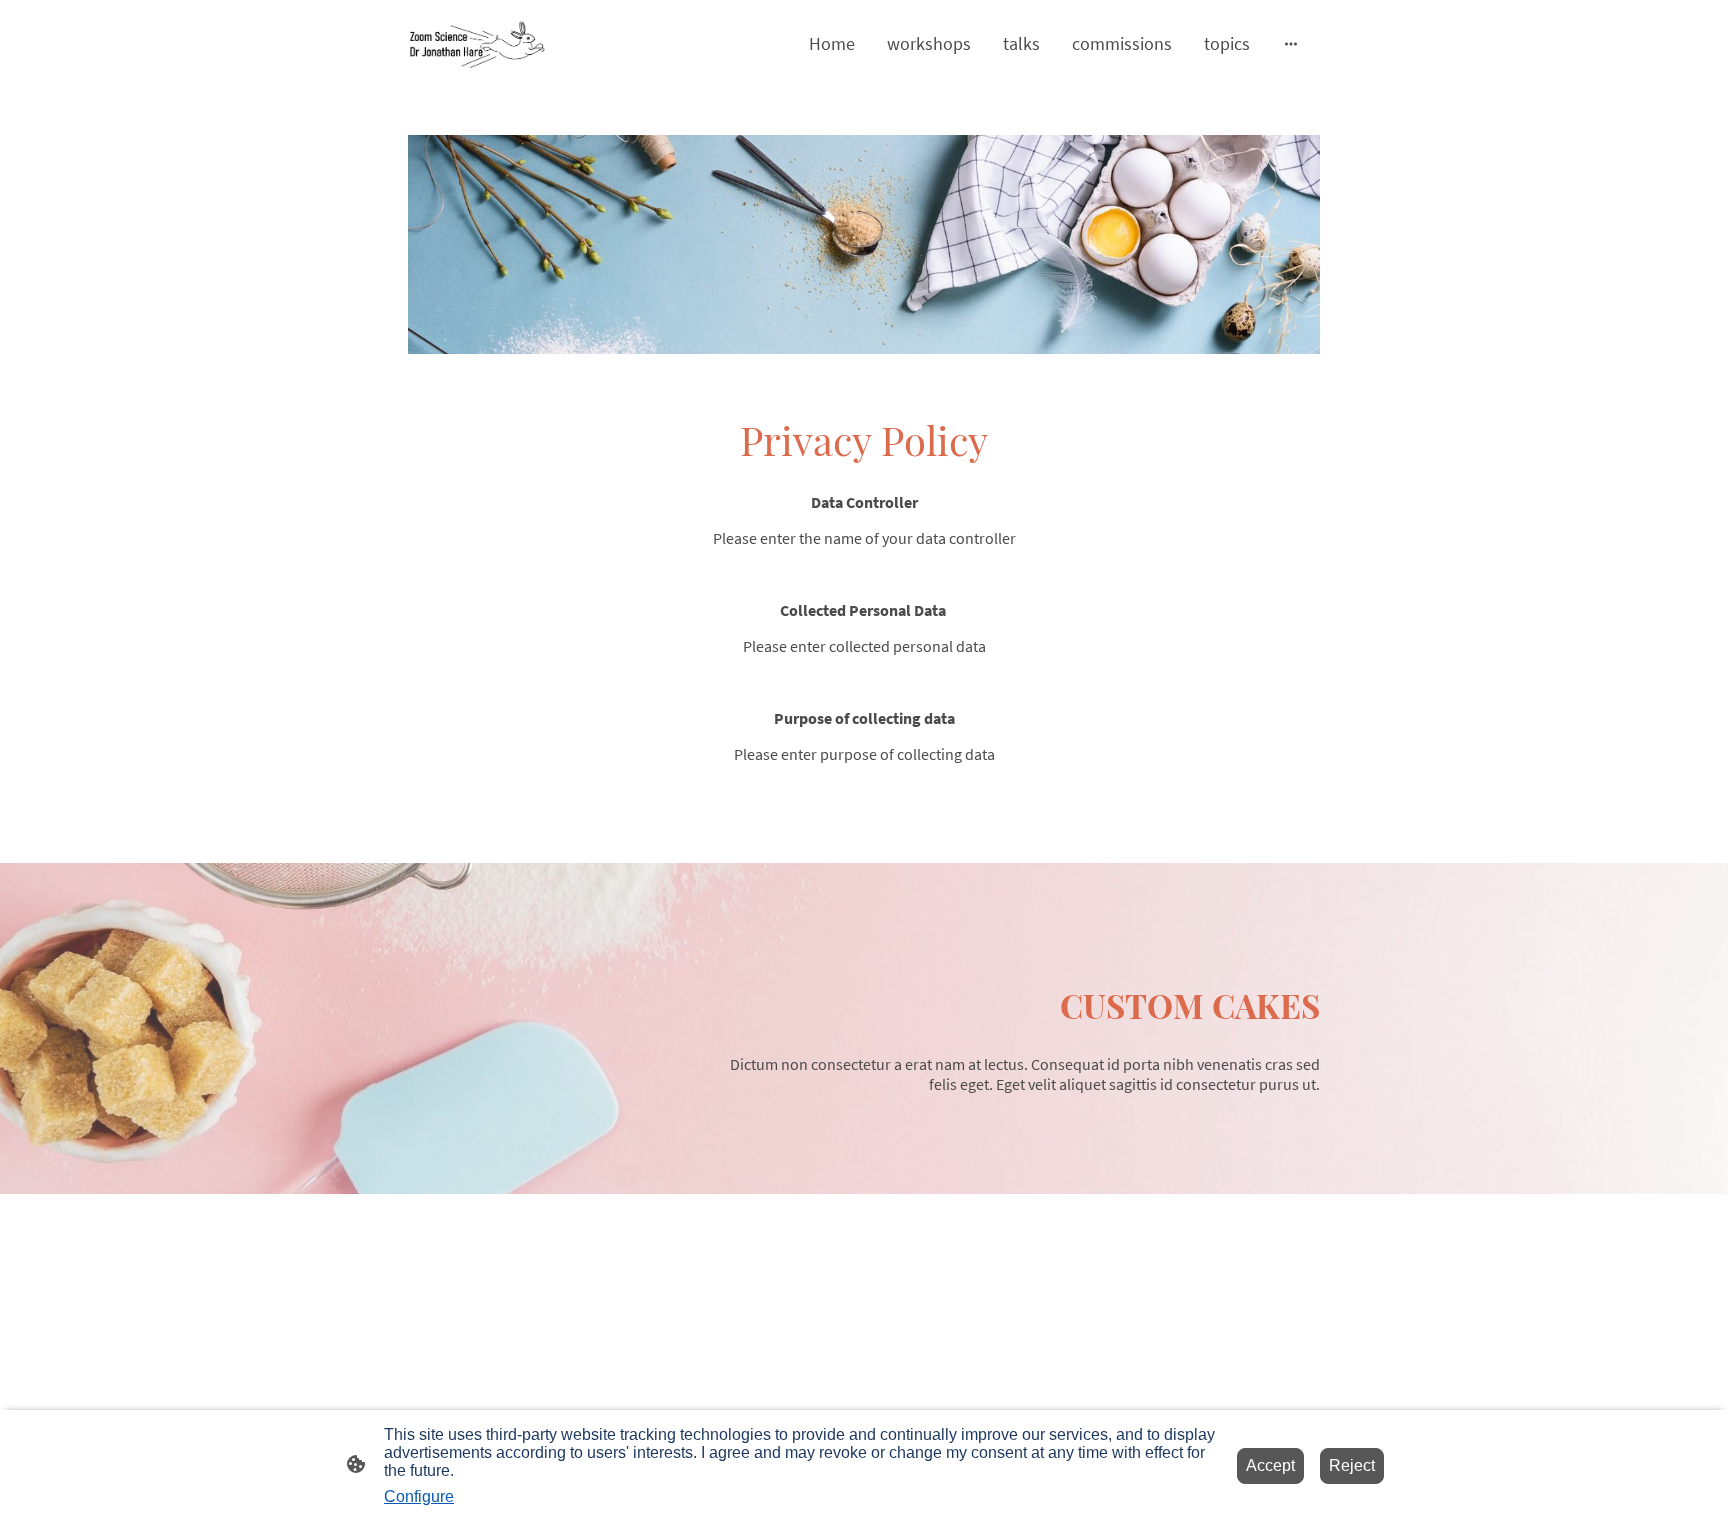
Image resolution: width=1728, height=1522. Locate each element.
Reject (1352, 1465)
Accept (1270, 1465)
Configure (419, 1496)
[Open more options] (1291, 43)
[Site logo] (477, 43)
